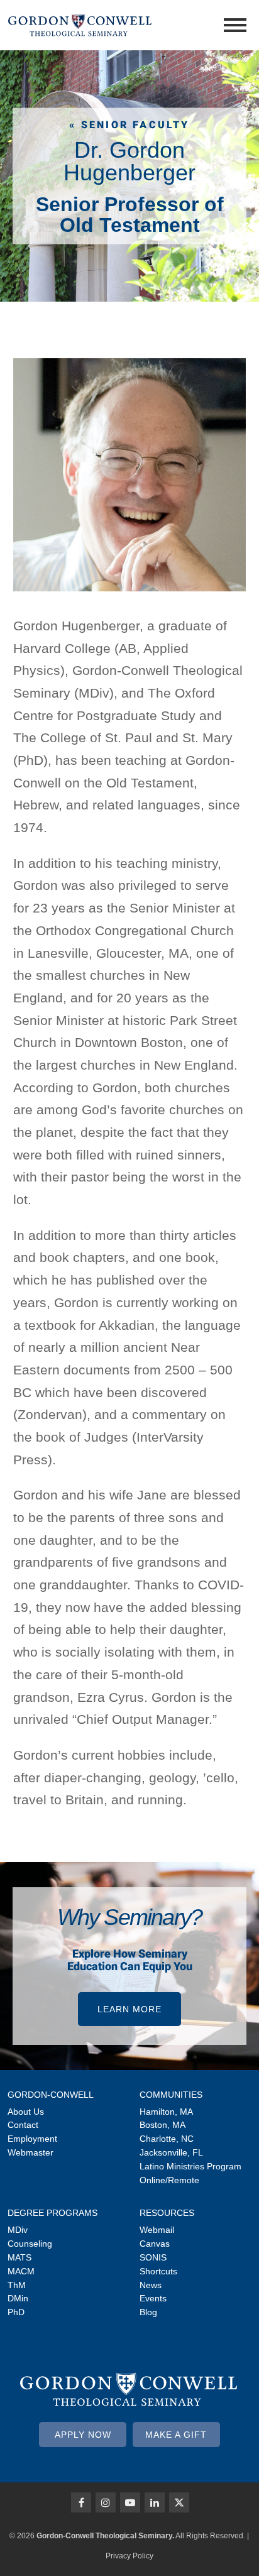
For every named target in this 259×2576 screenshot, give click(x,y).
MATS (19, 2257)
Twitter (179, 2502)
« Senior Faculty (129, 125)
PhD (16, 2312)
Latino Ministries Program (190, 2166)
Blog (148, 2312)
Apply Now (83, 2435)
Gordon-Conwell (51, 2095)
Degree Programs (52, 2213)
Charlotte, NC (167, 2139)
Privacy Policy (129, 2556)
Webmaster (30, 2152)
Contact (23, 2125)
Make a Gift (176, 2435)
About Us (26, 2112)
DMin (18, 2298)
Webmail (157, 2230)
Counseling (30, 2244)
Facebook (81, 2502)
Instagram (106, 2502)
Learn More (129, 2009)
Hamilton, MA (166, 2112)
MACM (21, 2271)
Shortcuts (158, 2271)
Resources (167, 2213)
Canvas (155, 2244)
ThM (17, 2285)
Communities (171, 2095)
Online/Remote (169, 2180)
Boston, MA (163, 2125)
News (151, 2285)
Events (153, 2298)
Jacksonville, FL (171, 2152)
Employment (32, 2139)
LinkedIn (155, 2502)
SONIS (153, 2257)
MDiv (18, 2230)
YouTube (130, 2502)
